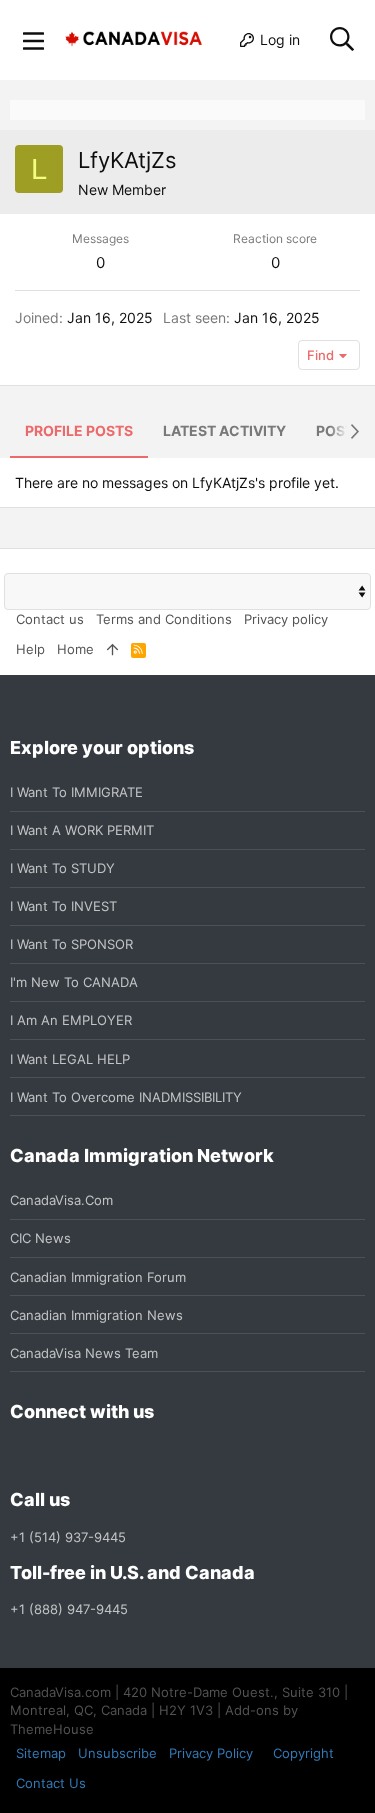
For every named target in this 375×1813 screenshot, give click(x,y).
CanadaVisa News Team (84, 1353)
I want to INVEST (63, 906)
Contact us (50, 619)
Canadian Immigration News (96, 1315)
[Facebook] (22, 1456)
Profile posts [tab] (79, 430)
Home (75, 649)
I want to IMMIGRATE (76, 792)
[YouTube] (166, 1456)
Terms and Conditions (164, 619)
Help (30, 649)
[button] (34, 40)
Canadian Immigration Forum (98, 1277)
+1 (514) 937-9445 (68, 1537)
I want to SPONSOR (71, 944)
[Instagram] (58, 1456)
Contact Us (51, 1783)
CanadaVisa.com (61, 1200)
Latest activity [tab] (224, 430)
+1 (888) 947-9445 (69, 1609)
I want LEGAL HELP (70, 1059)
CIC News (40, 1238)
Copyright (303, 1753)
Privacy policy (286, 619)
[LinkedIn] (94, 1456)
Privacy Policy (211, 1753)
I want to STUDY (62, 868)
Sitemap (41, 1753)
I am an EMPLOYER (71, 1020)
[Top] (112, 649)
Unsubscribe (117, 1753)
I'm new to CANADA (74, 982)
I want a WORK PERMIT (82, 830)
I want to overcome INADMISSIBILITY (126, 1097)
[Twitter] (130, 1456)
